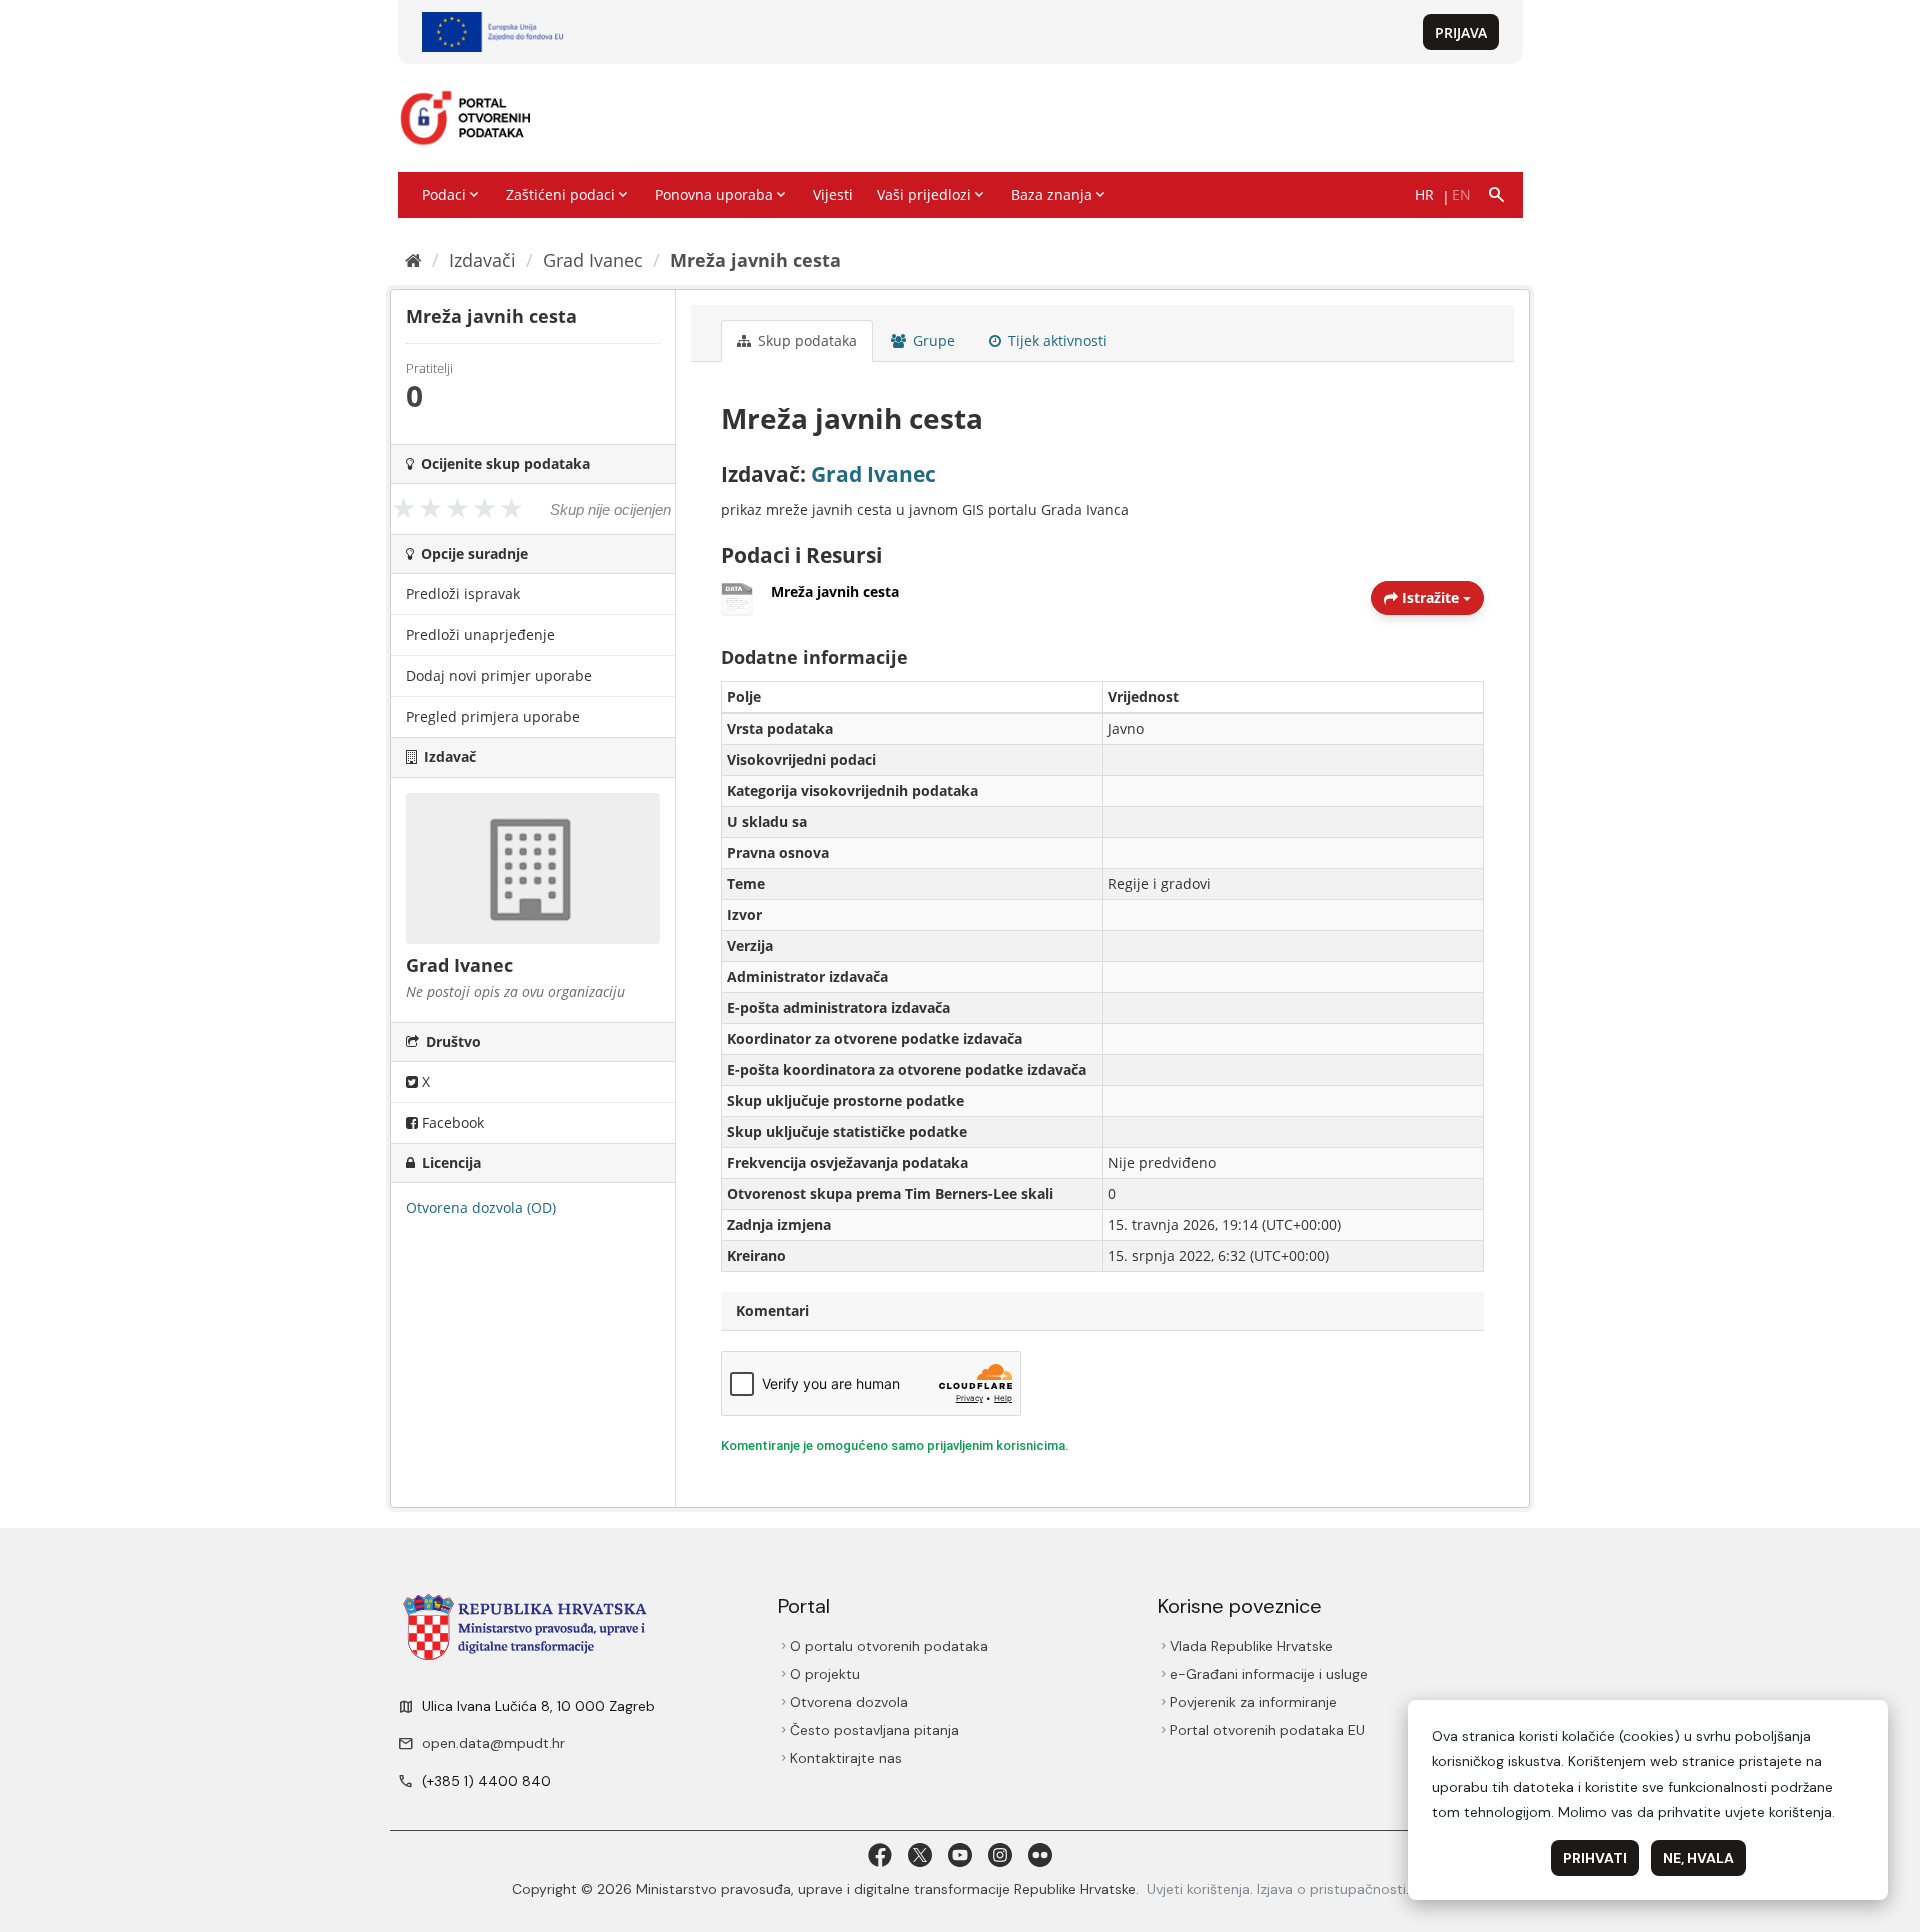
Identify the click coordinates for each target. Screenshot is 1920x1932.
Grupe (932, 340)
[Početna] (413, 260)
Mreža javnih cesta (755, 260)
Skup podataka (805, 340)
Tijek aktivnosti (1055, 340)
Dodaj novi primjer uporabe (499, 675)
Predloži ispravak (463, 593)
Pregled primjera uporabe (493, 716)
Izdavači (482, 260)
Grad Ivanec (593, 260)
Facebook (451, 1122)
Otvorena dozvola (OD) (481, 1207)
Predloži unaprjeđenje (480, 634)
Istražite (1430, 597)
